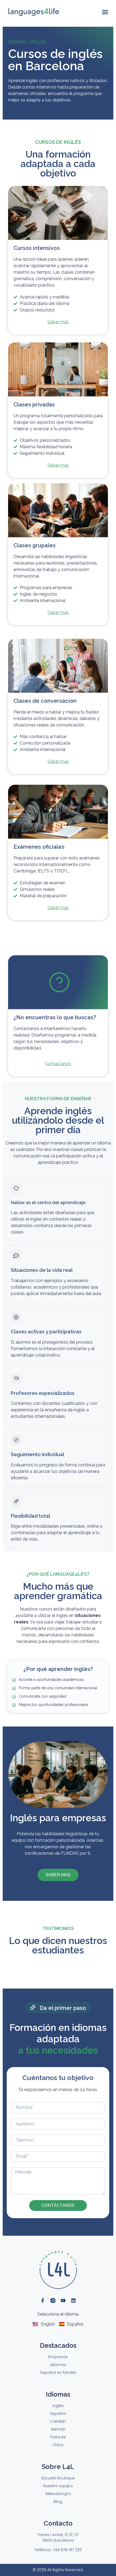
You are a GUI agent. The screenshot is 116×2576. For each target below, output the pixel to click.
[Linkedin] (73, 2300)
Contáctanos (58, 1064)
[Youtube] (63, 2300)
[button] (105, 12)
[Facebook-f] (43, 2300)
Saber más (58, 322)
